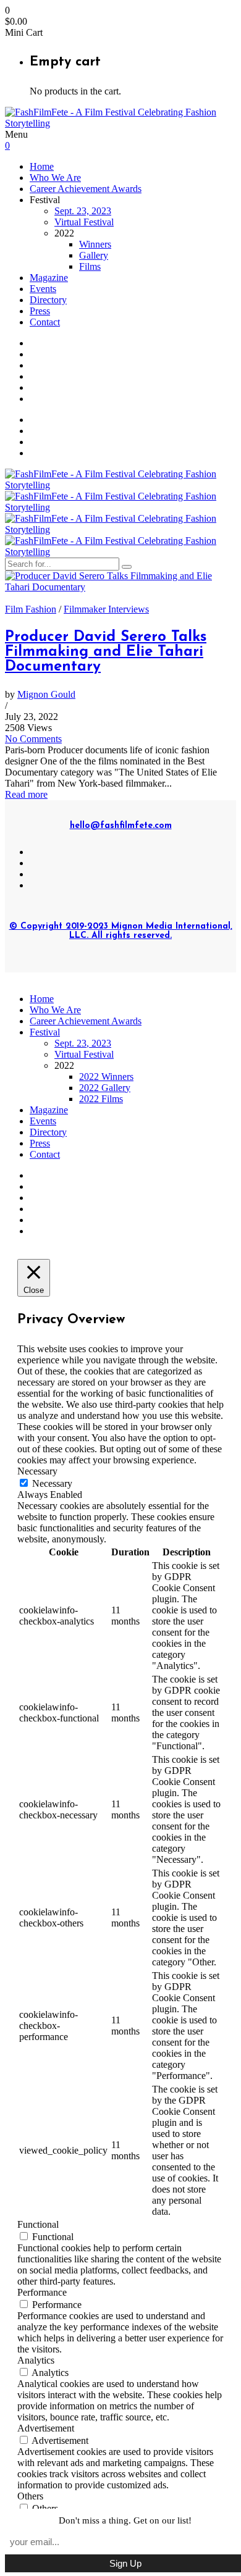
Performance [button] (42, 2292)
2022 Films (101, 1099)
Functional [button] (38, 2224)
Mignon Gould (46, 694)
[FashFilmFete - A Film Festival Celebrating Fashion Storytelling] (120, 123)
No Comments (33, 739)
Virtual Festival (84, 222)
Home (42, 166)
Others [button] (30, 2496)
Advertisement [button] (46, 2428)
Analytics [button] (36, 2360)
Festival (45, 1032)
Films (90, 266)
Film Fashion (31, 609)
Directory (48, 300)
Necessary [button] (37, 1471)
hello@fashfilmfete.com (121, 826)
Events (43, 289)
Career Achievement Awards (86, 189)
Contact (45, 322)
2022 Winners (106, 1077)
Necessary (52, 1483)
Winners (95, 244)
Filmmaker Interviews (106, 609)
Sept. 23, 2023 (83, 211)
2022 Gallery (105, 1088)
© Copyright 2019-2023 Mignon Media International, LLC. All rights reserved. (121, 931)
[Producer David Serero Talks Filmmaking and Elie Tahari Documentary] (120, 587)
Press (40, 311)
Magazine (49, 278)
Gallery (94, 255)
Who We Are (55, 178)
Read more (26, 794)
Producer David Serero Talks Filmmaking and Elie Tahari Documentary (106, 652)
